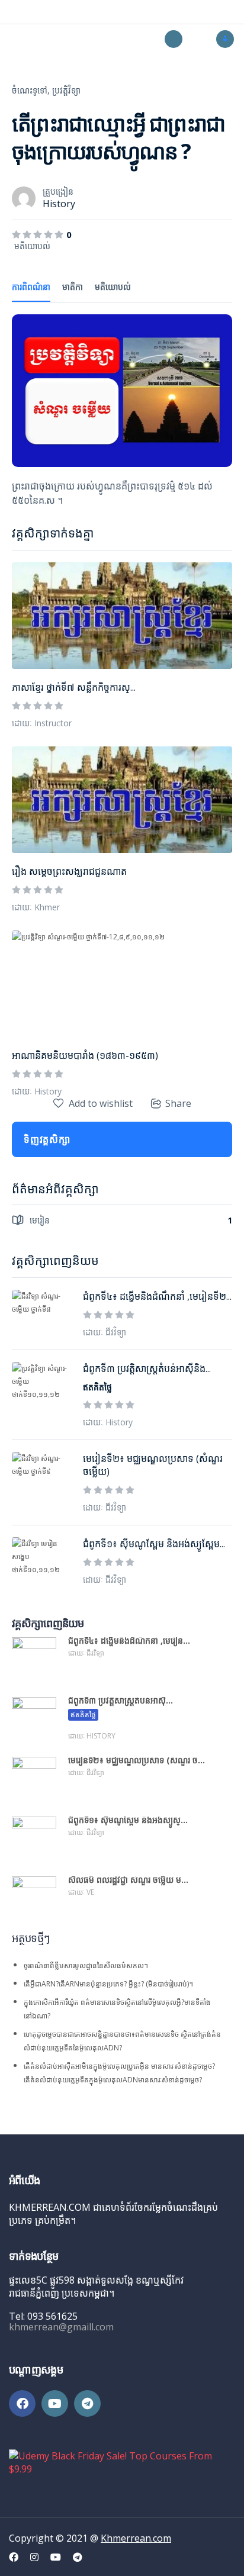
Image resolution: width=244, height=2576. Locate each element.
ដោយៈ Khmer (36, 907)
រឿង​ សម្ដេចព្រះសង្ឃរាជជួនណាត (69, 871)
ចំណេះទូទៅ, (31, 90)
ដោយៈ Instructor (42, 723)
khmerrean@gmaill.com (61, 2327)
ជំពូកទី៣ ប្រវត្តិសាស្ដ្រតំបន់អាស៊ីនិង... (147, 1368)
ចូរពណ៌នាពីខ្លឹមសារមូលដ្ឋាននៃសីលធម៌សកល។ (86, 1965)
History (59, 204)
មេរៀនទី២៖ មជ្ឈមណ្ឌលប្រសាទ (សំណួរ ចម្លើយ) (153, 1465)
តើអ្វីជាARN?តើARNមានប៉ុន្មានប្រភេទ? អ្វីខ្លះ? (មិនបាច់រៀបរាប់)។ (108, 1984)
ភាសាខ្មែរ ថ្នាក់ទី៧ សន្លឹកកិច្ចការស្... (74, 687)
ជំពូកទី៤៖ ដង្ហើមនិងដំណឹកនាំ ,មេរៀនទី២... (157, 1296)
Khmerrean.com (136, 2538)
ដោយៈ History (37, 1091)
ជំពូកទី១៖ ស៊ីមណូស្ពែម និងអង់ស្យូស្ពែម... (154, 1544)
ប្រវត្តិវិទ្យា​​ (66, 90)
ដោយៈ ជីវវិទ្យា (105, 1332)
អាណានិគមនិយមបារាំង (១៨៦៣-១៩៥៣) (85, 1055)
